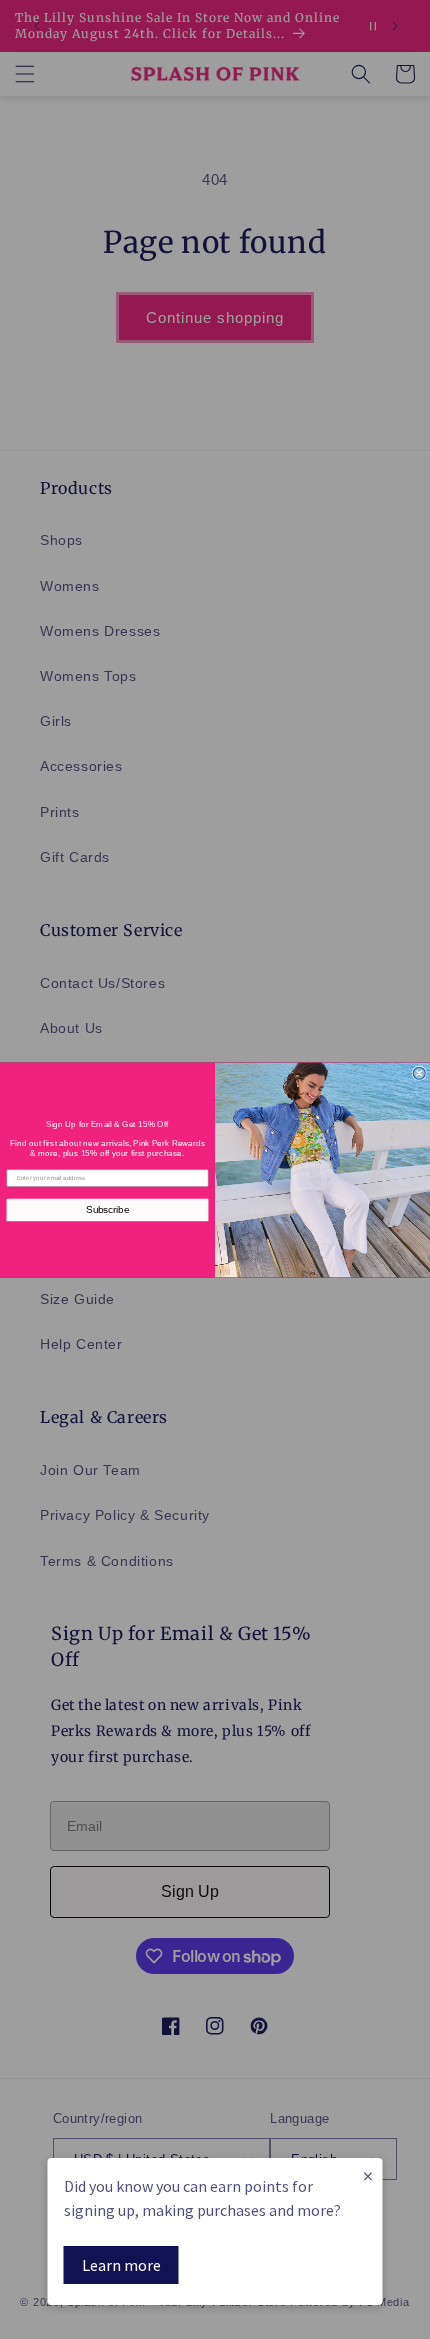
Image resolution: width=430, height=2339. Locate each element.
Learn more (121, 2265)
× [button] (368, 2175)
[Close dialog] (419, 1073)
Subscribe (107, 1209)
